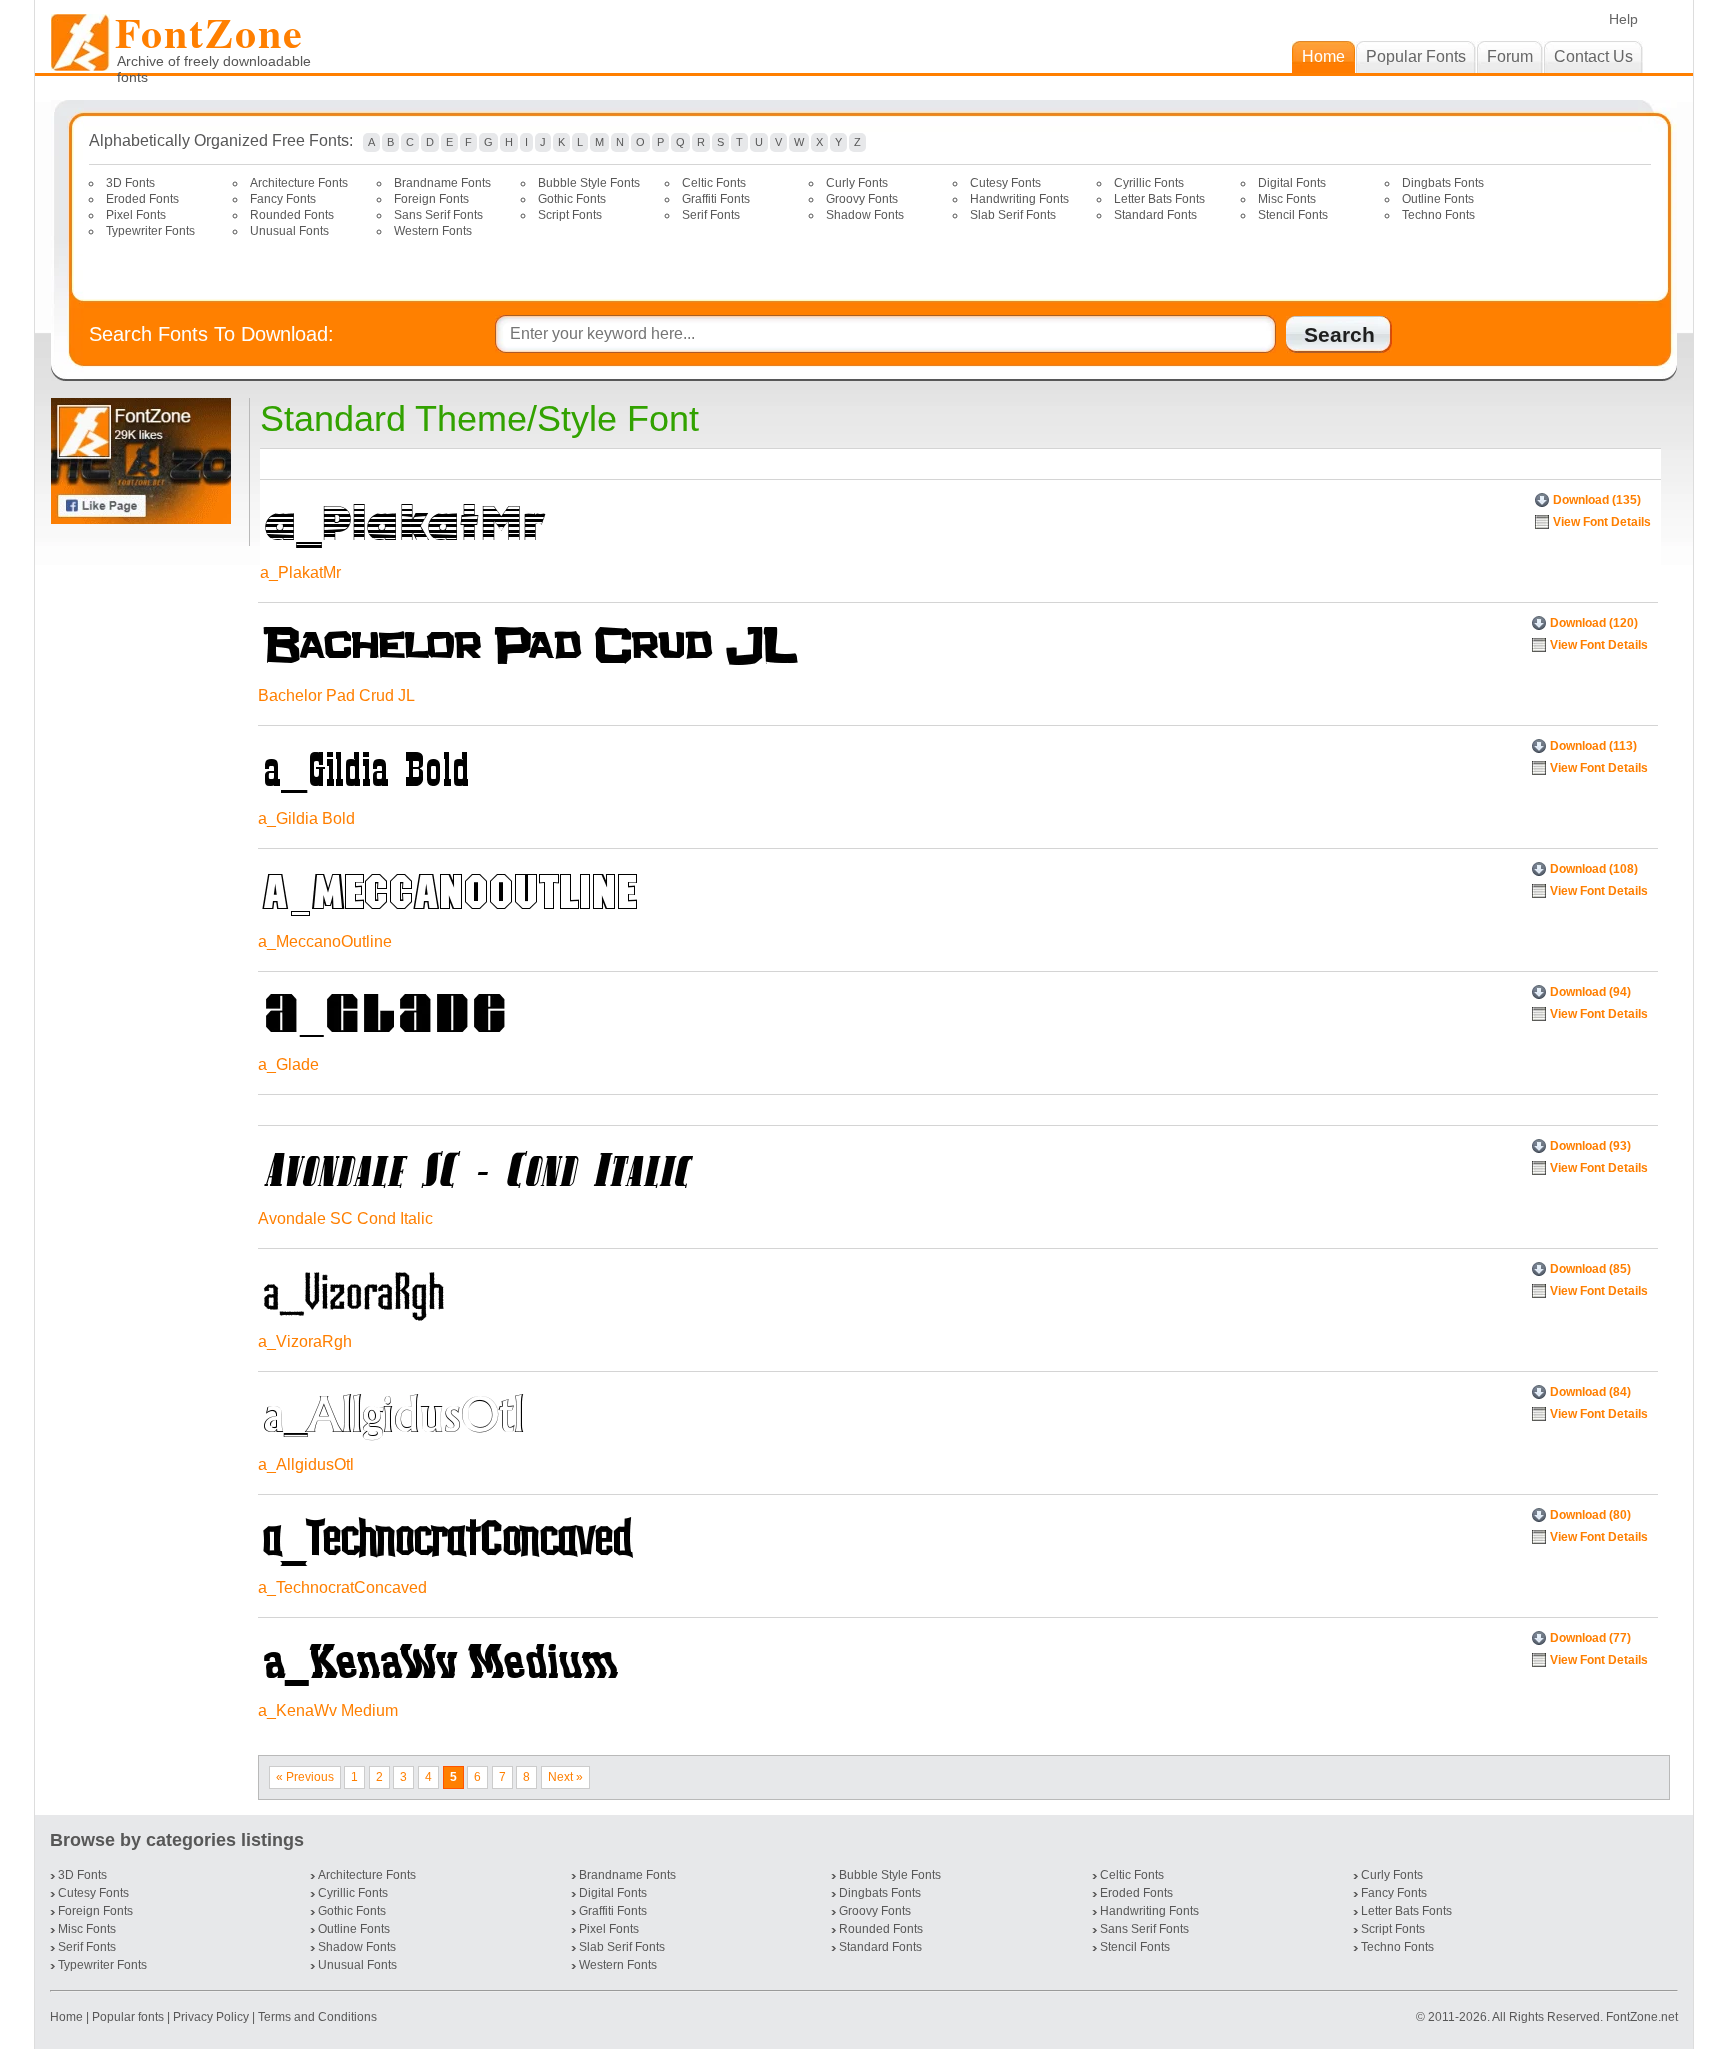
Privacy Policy (211, 2017)
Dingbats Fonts (1443, 183)
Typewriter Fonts (150, 231)
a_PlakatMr (300, 572)
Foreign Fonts (431, 199)
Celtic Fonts (714, 183)
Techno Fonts (1438, 215)
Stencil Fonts (1293, 215)
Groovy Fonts (862, 199)
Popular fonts (128, 2017)
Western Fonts (433, 231)
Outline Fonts (1438, 199)
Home (68, 2017)
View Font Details (1602, 522)
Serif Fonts (711, 215)
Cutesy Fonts (1005, 183)
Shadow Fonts (865, 215)
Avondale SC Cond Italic (345, 1218)
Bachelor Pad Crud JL (336, 695)
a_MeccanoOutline (325, 941)
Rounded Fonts (292, 215)
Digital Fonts (1292, 183)
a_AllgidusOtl (306, 1464)
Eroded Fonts (142, 199)
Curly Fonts (857, 183)
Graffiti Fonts (716, 199)
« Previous (305, 1777)
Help (1623, 19)
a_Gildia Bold (306, 818)
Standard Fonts (1155, 215)
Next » (565, 1777)
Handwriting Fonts (1019, 199)
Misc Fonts (1287, 199)
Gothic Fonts (572, 199)
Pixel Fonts (136, 215)
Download (1597, 500)
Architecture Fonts (299, 183)
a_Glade (288, 1064)
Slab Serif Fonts (1013, 215)
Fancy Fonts (283, 199)
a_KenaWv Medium (328, 1710)
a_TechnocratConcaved (342, 1587)
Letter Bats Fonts (1159, 199)
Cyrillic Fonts (1149, 183)
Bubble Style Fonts (589, 183)
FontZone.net (1642, 2017)
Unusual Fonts (289, 231)
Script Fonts (570, 215)
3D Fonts (130, 183)
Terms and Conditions (317, 2017)
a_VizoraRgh (305, 1341)
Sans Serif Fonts (438, 215)
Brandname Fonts (442, 183)
